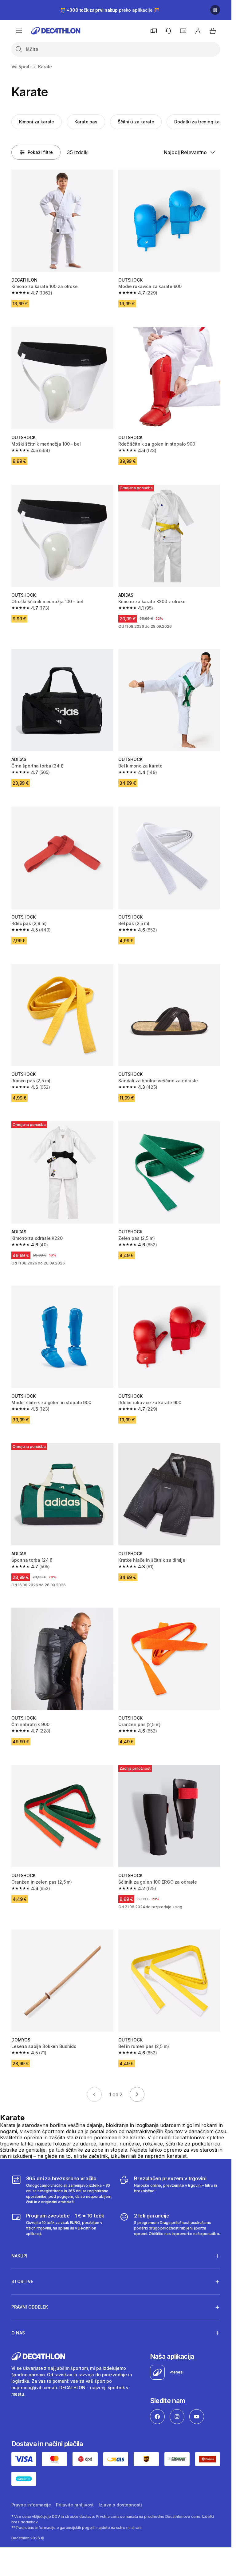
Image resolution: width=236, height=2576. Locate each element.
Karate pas (86, 122)
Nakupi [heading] (19, 2256)
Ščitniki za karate (136, 122)
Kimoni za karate (37, 122)
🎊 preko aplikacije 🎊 (110, 10)
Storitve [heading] (22, 2281)
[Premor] (215, 10)
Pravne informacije (31, 2505)
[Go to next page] (137, 2094)
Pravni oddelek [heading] (30, 2307)
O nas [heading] (18, 2333)
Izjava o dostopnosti (120, 2505)
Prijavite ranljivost (75, 2505)
